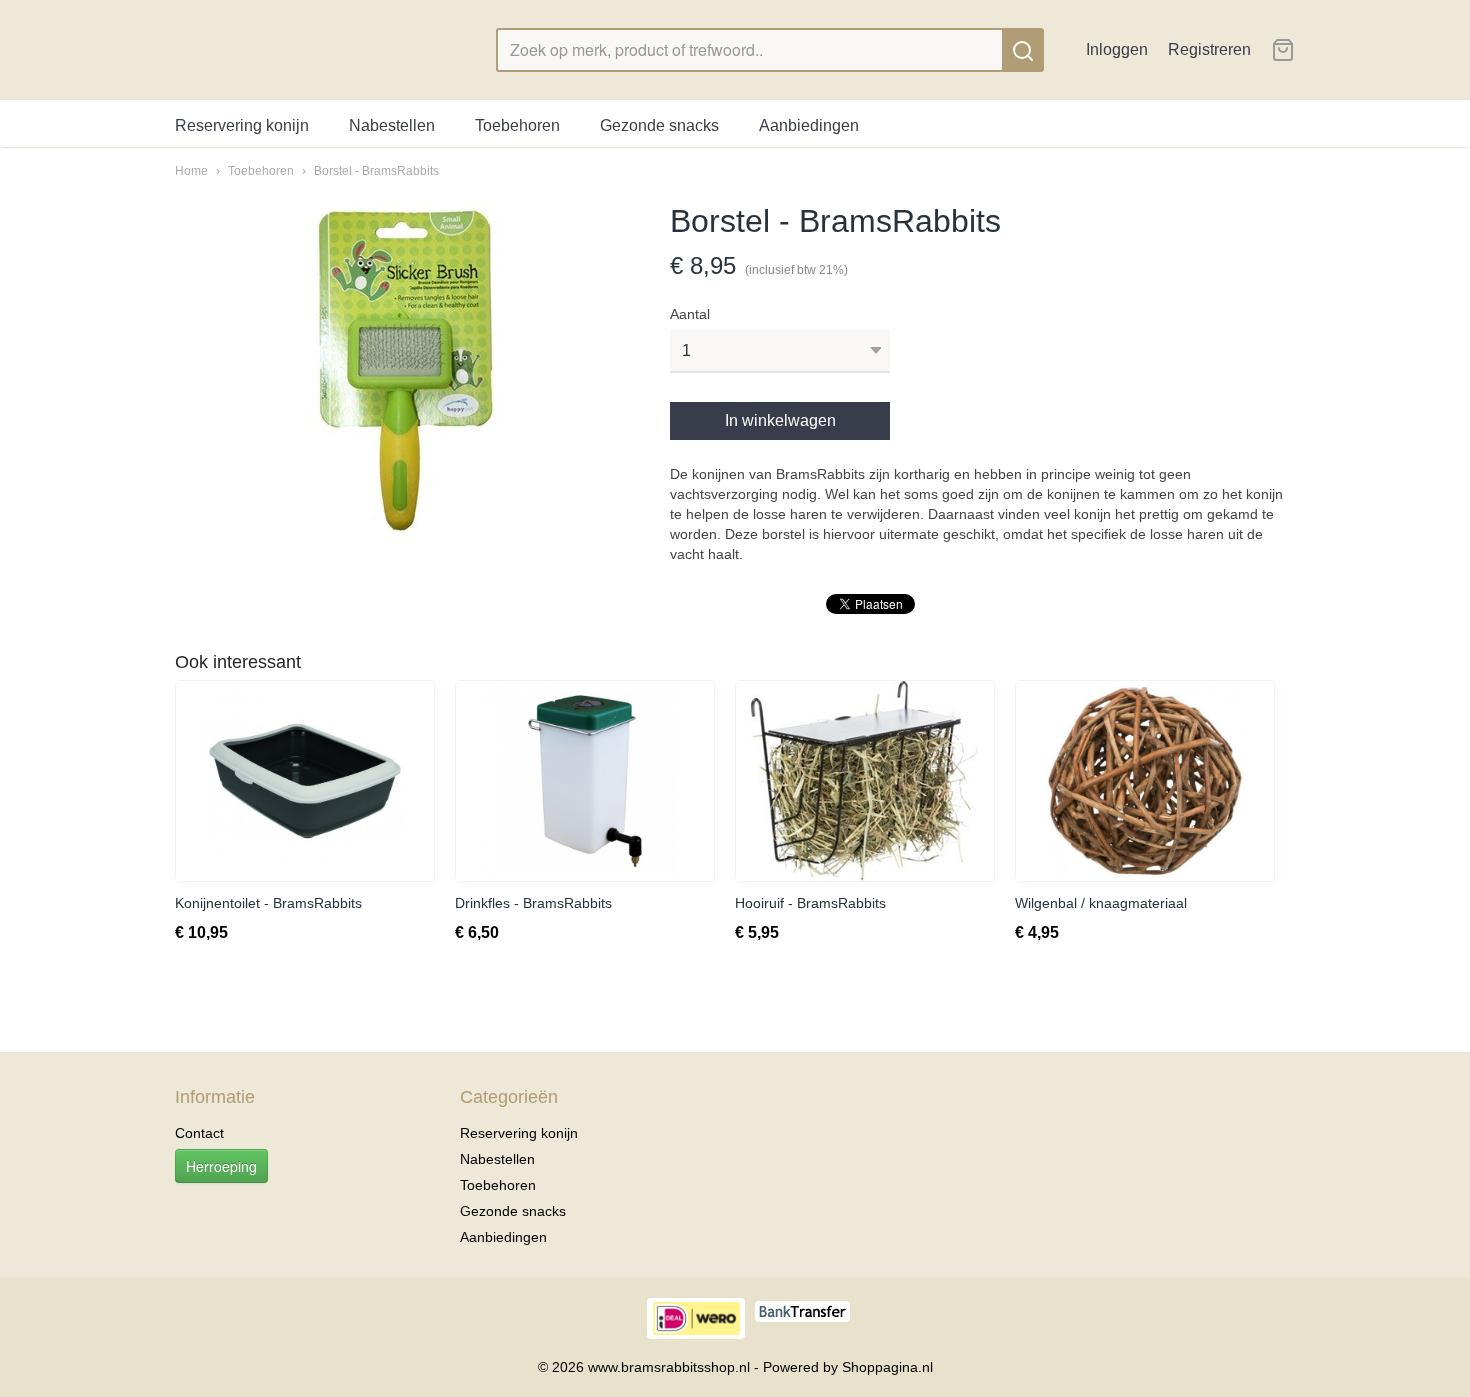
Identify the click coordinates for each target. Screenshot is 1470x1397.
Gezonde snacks (659, 125)
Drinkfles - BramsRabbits (533, 903)
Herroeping (221, 1166)
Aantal (690, 314)
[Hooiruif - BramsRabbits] (865, 781)
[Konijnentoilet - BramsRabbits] (305, 781)
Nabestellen (392, 125)
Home (191, 171)
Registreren (1209, 49)
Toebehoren (517, 125)
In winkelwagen (780, 420)
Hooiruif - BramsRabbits (810, 903)
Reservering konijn (242, 125)
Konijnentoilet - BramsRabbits (268, 903)
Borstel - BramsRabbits (376, 171)
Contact (199, 1133)
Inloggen (1117, 49)
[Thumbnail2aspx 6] (402, 367)
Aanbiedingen (809, 125)
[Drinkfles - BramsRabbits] (585, 781)
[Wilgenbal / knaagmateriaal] (1145, 781)
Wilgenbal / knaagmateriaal (1101, 903)
